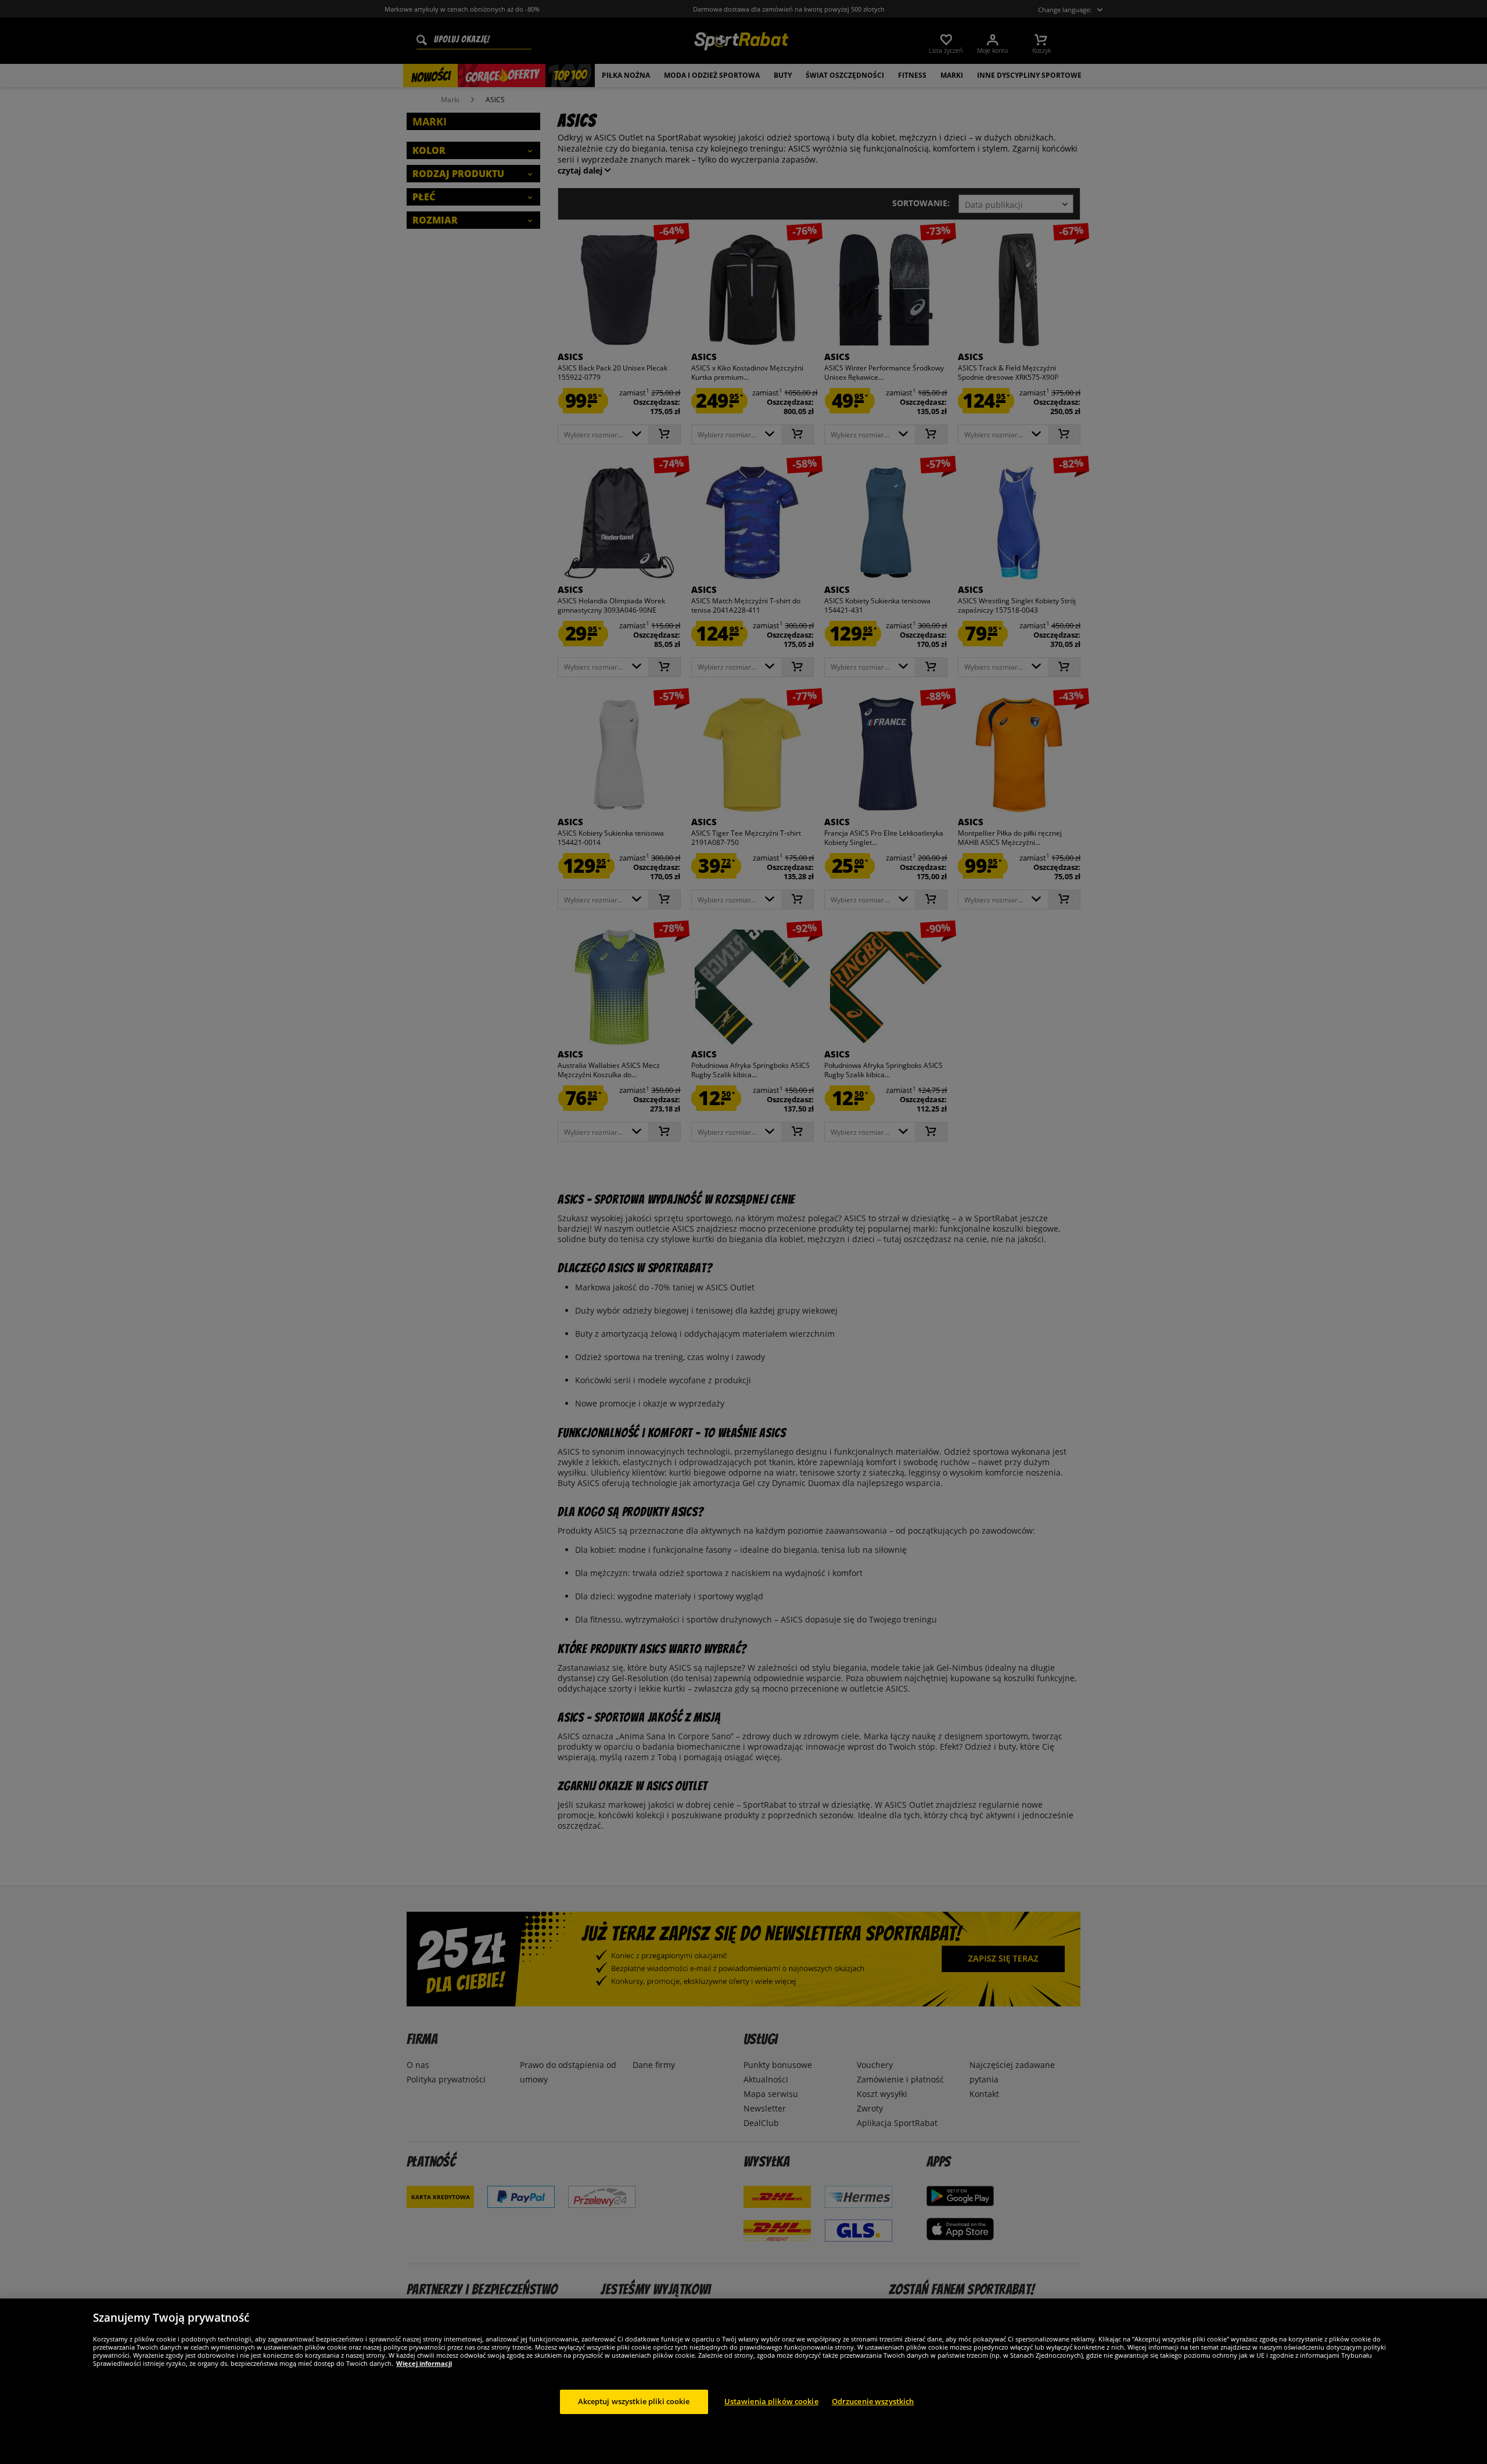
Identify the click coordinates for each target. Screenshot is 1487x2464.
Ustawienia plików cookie (771, 2401)
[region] (743, 2381)
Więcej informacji (424, 2363)
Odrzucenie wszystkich (873, 2401)
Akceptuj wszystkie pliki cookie (634, 2401)
